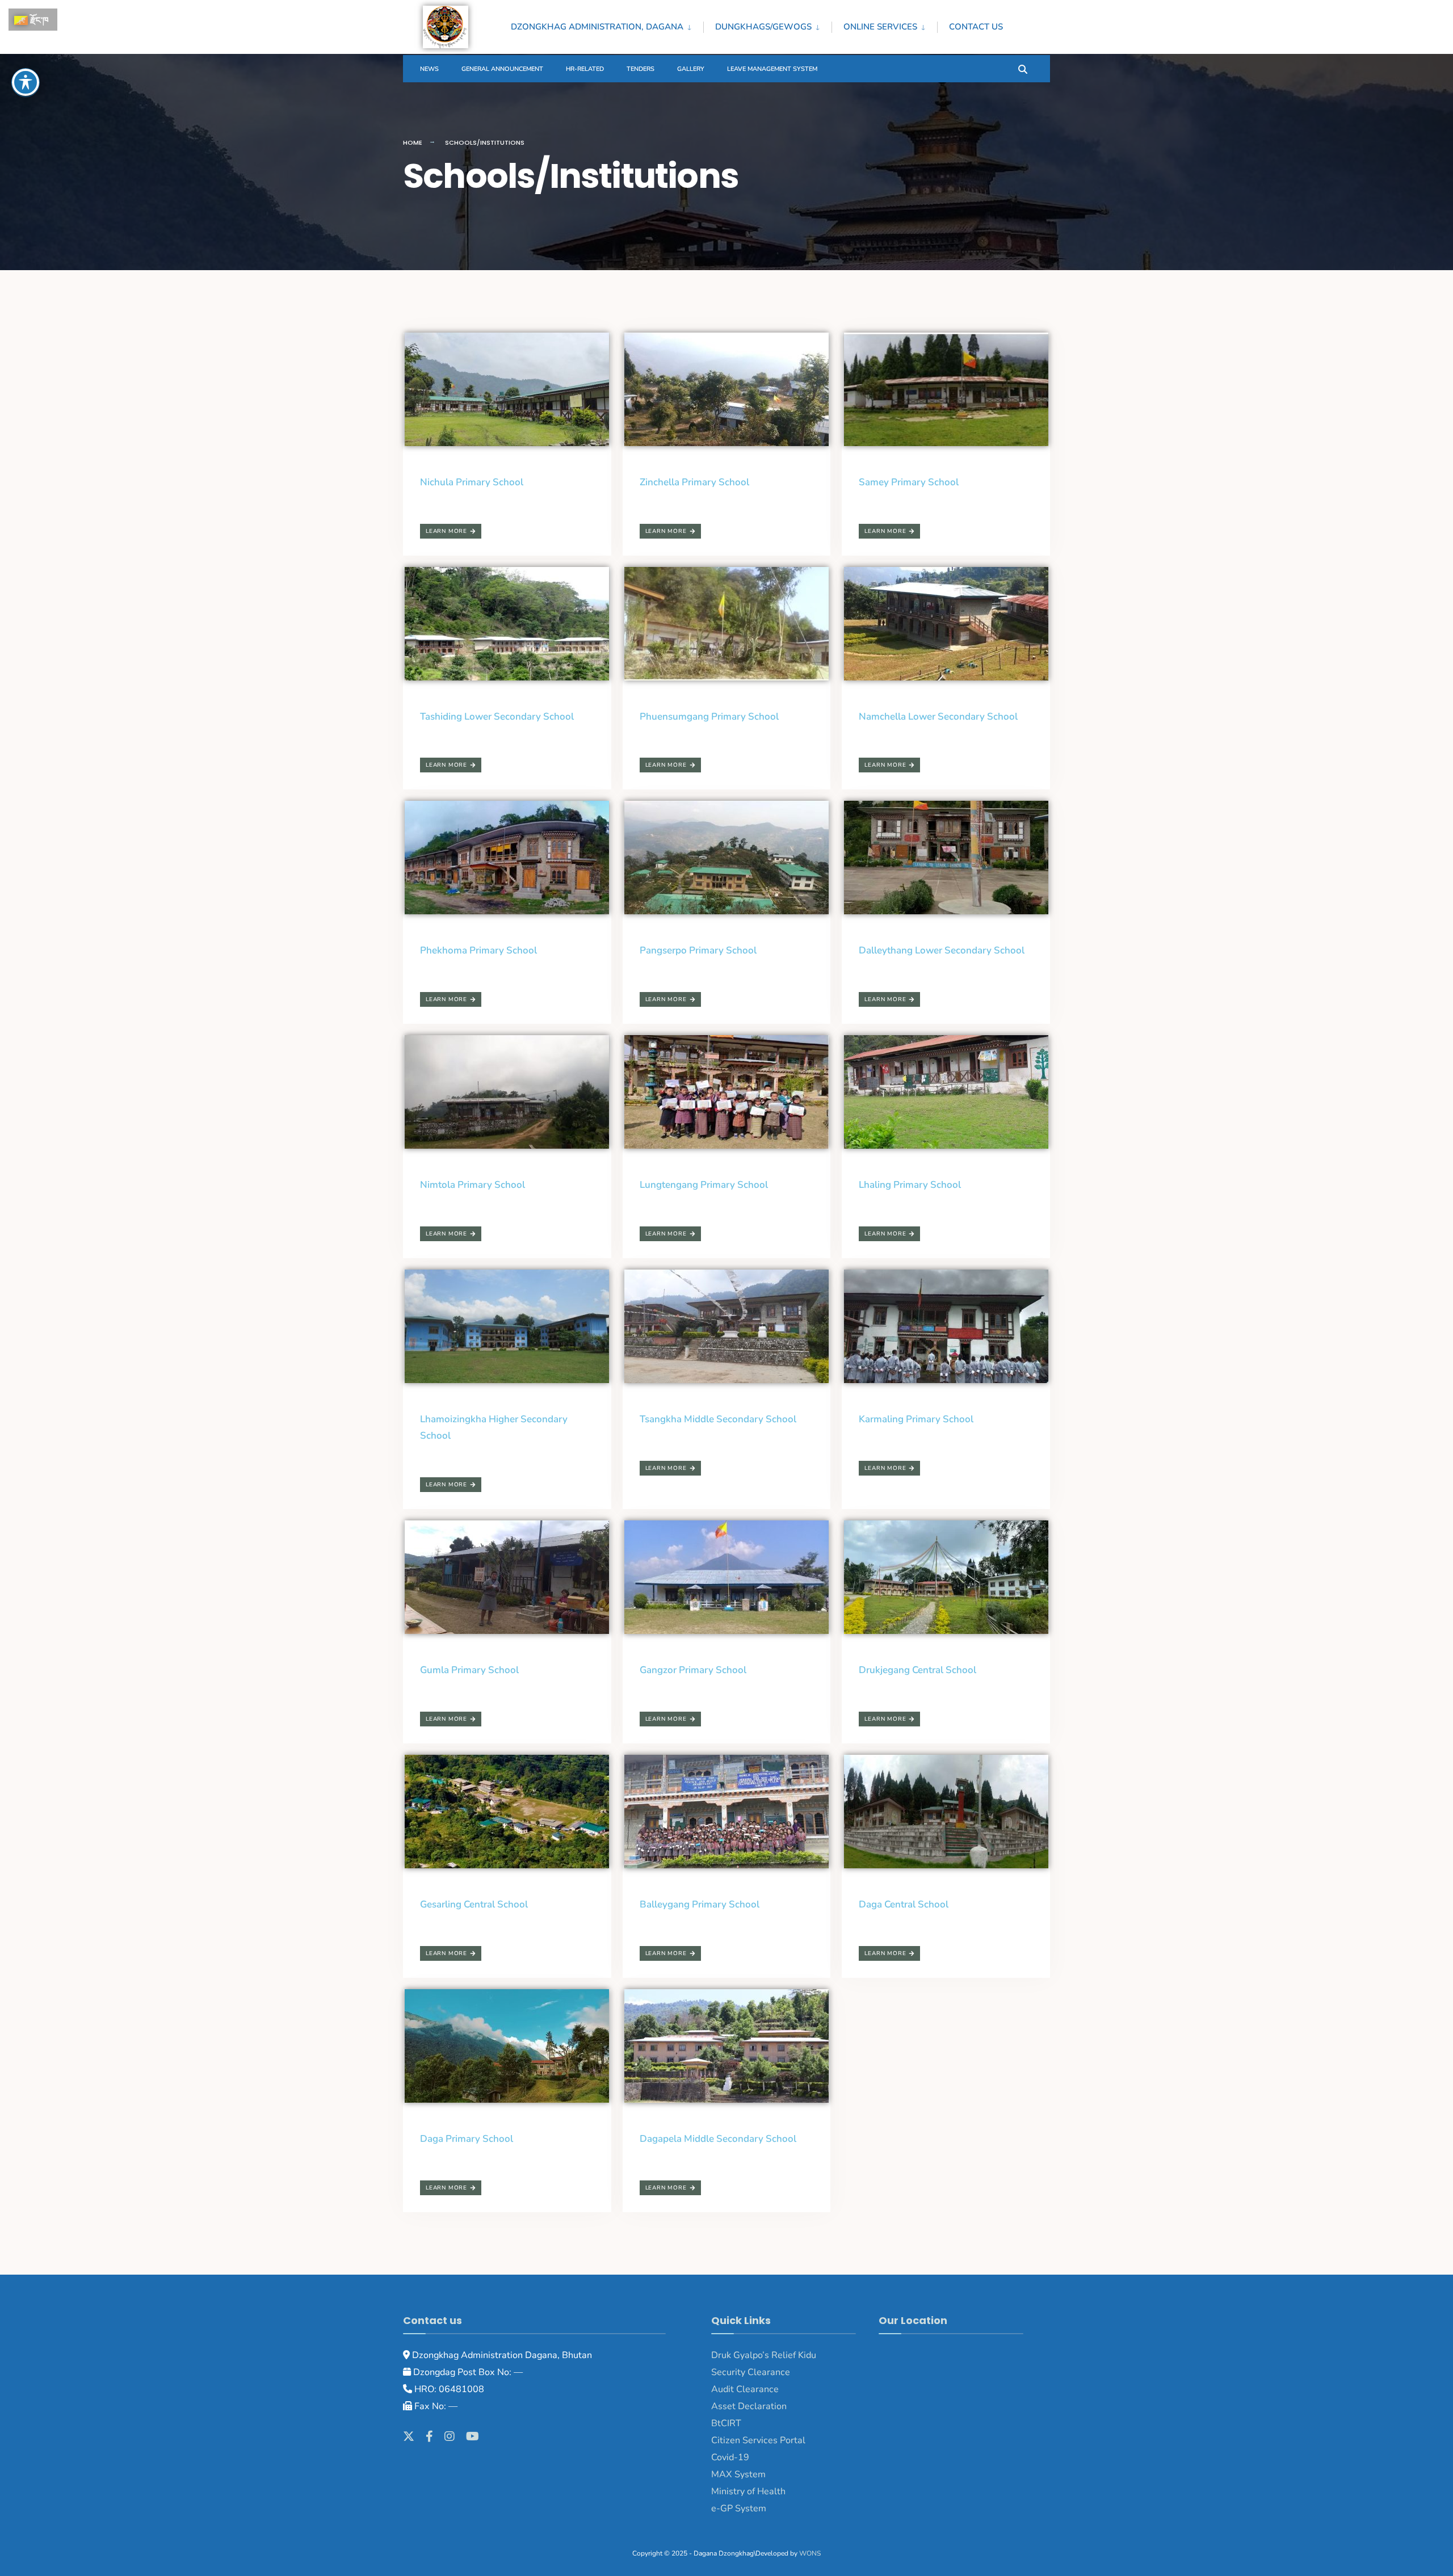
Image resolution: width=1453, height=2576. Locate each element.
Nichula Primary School (472, 482)
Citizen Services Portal (758, 2440)
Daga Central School (904, 1904)
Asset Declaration (749, 2406)
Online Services (880, 27)
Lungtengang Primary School (704, 1185)
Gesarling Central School (474, 1904)
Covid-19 (730, 2457)
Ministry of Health (748, 2491)
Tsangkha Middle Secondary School (718, 1419)
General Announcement (502, 69)
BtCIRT (726, 2423)
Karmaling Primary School (916, 1419)
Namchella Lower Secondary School (938, 717)
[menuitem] (607, 25)
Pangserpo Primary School (698, 950)
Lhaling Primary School (910, 1185)
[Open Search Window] (1023, 68)
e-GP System (739, 2508)
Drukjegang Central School (917, 1670)
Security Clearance (751, 2372)
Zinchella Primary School (694, 482)
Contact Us (976, 27)
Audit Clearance (745, 2389)
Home (413, 142)
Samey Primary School (909, 482)
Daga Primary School (467, 2139)
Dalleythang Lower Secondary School (942, 950)
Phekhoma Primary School (478, 950)
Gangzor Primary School (693, 1670)
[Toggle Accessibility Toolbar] (26, 82)
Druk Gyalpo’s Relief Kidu (764, 2355)
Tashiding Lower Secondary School (497, 717)
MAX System (738, 2474)
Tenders (641, 69)
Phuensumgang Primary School (709, 717)
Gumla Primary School (469, 1670)
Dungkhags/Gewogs (763, 27)
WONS (810, 2553)
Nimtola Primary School (473, 1185)
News (429, 69)
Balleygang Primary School (700, 1904)
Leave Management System (772, 69)
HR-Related (585, 69)
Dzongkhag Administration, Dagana (597, 27)
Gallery (691, 69)
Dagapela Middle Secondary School (718, 2139)
